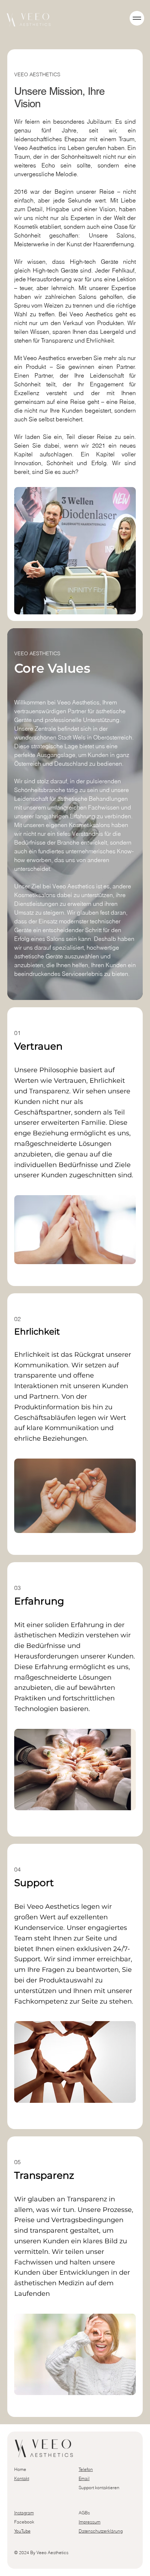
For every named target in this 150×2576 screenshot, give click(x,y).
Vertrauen (38, 1046)
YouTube (22, 2531)
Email (84, 2478)
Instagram (24, 2513)
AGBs (84, 2513)
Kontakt (22, 2478)
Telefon (86, 2469)
